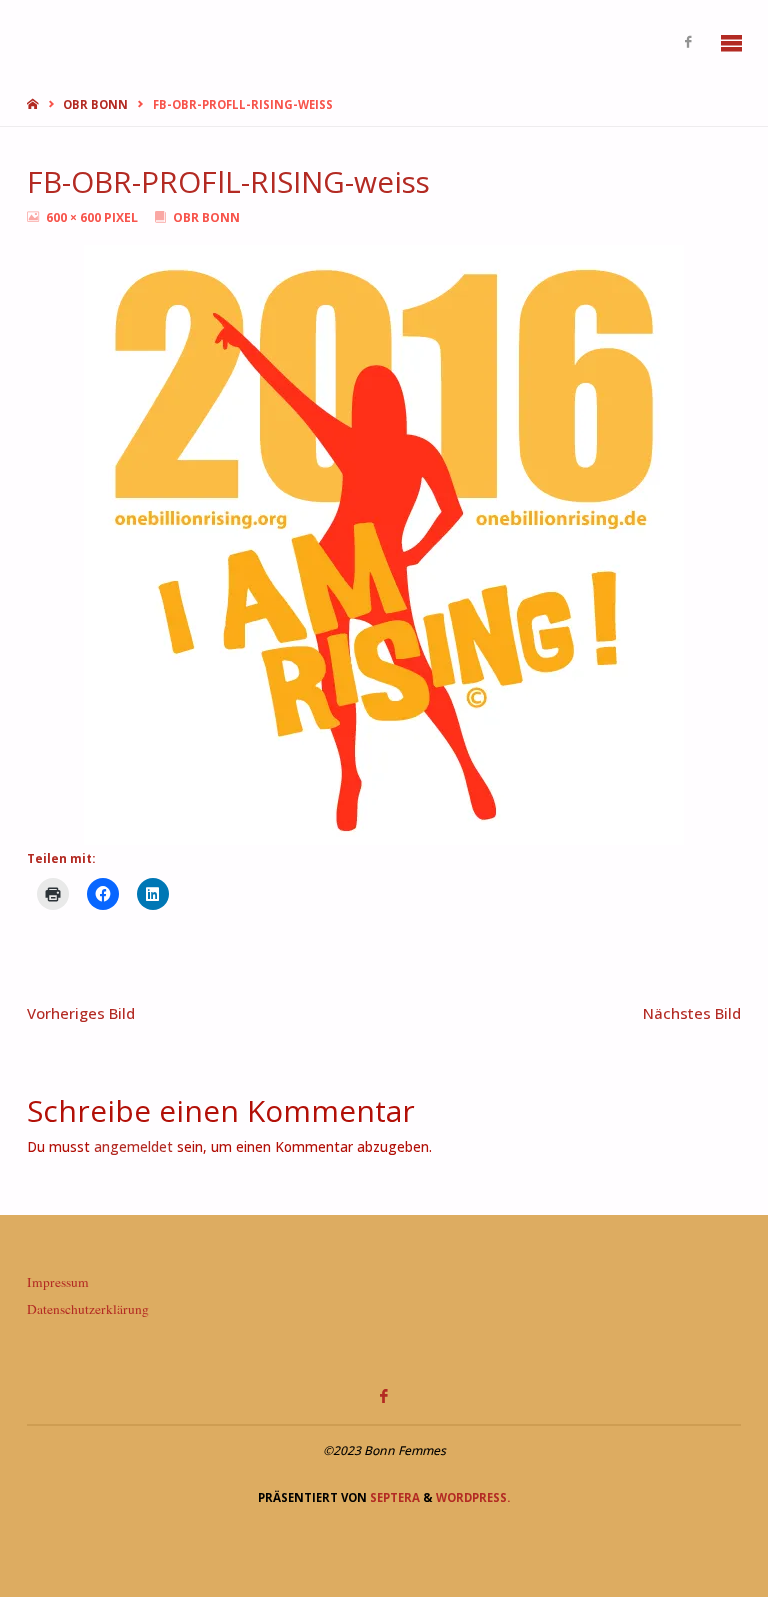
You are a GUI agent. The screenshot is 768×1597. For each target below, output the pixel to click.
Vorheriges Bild (81, 1013)
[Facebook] (688, 42)
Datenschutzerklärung (88, 1309)
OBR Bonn (95, 104)
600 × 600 (75, 217)
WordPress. (473, 1497)
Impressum (58, 1282)
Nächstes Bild (692, 1013)
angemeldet (133, 1147)
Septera (393, 1497)
